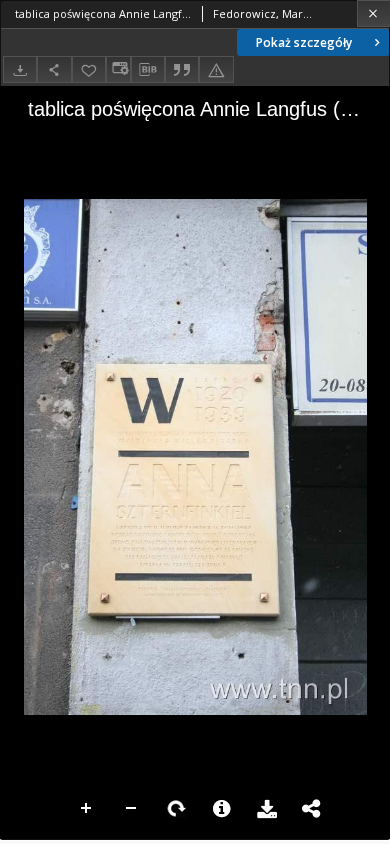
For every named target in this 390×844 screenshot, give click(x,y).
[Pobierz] (20, 69)
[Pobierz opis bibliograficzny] (148, 70)
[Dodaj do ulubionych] (89, 69)
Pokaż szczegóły (304, 42)
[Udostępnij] (54, 69)
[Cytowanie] (182, 69)
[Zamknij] (373, 13)
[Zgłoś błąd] (216, 69)
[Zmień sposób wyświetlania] (118, 69)
